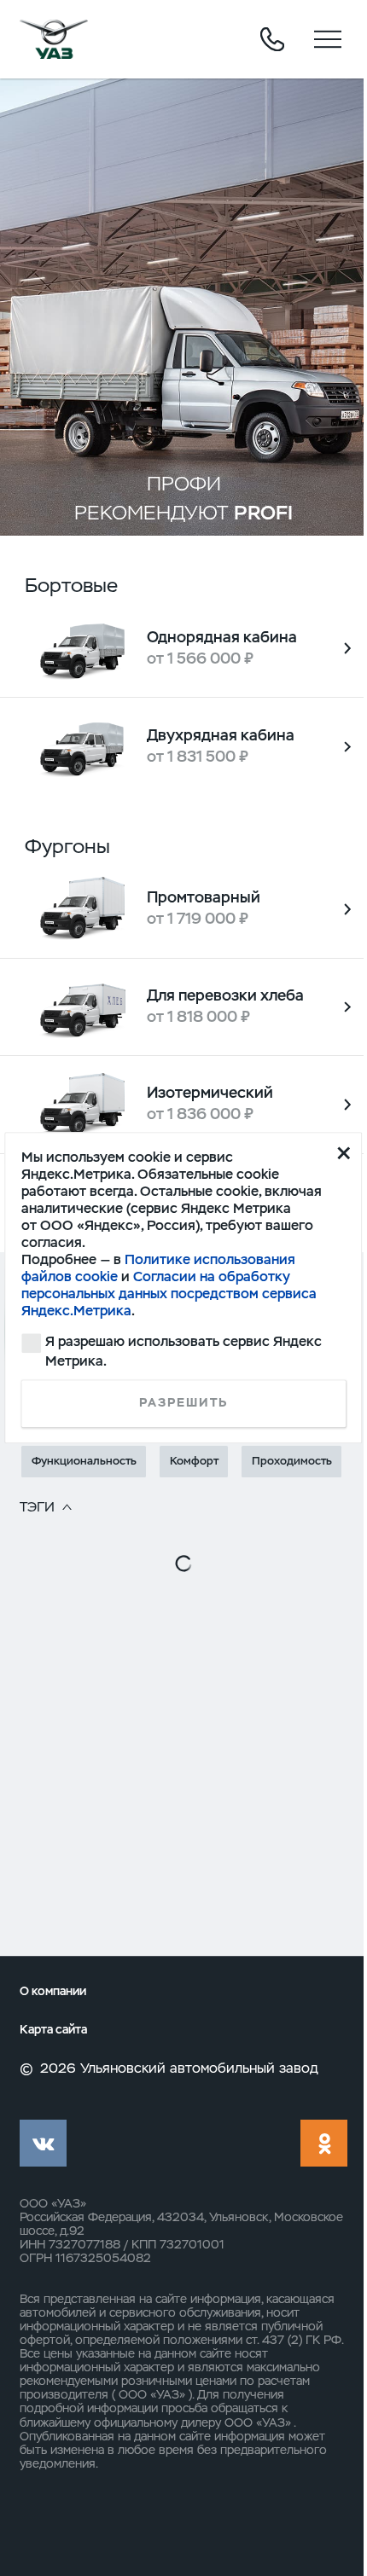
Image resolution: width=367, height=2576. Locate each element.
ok (324, 2143)
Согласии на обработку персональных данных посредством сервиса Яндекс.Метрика (169, 1294)
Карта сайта (53, 2030)
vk (43, 2143)
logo (54, 39)
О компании (53, 1991)
